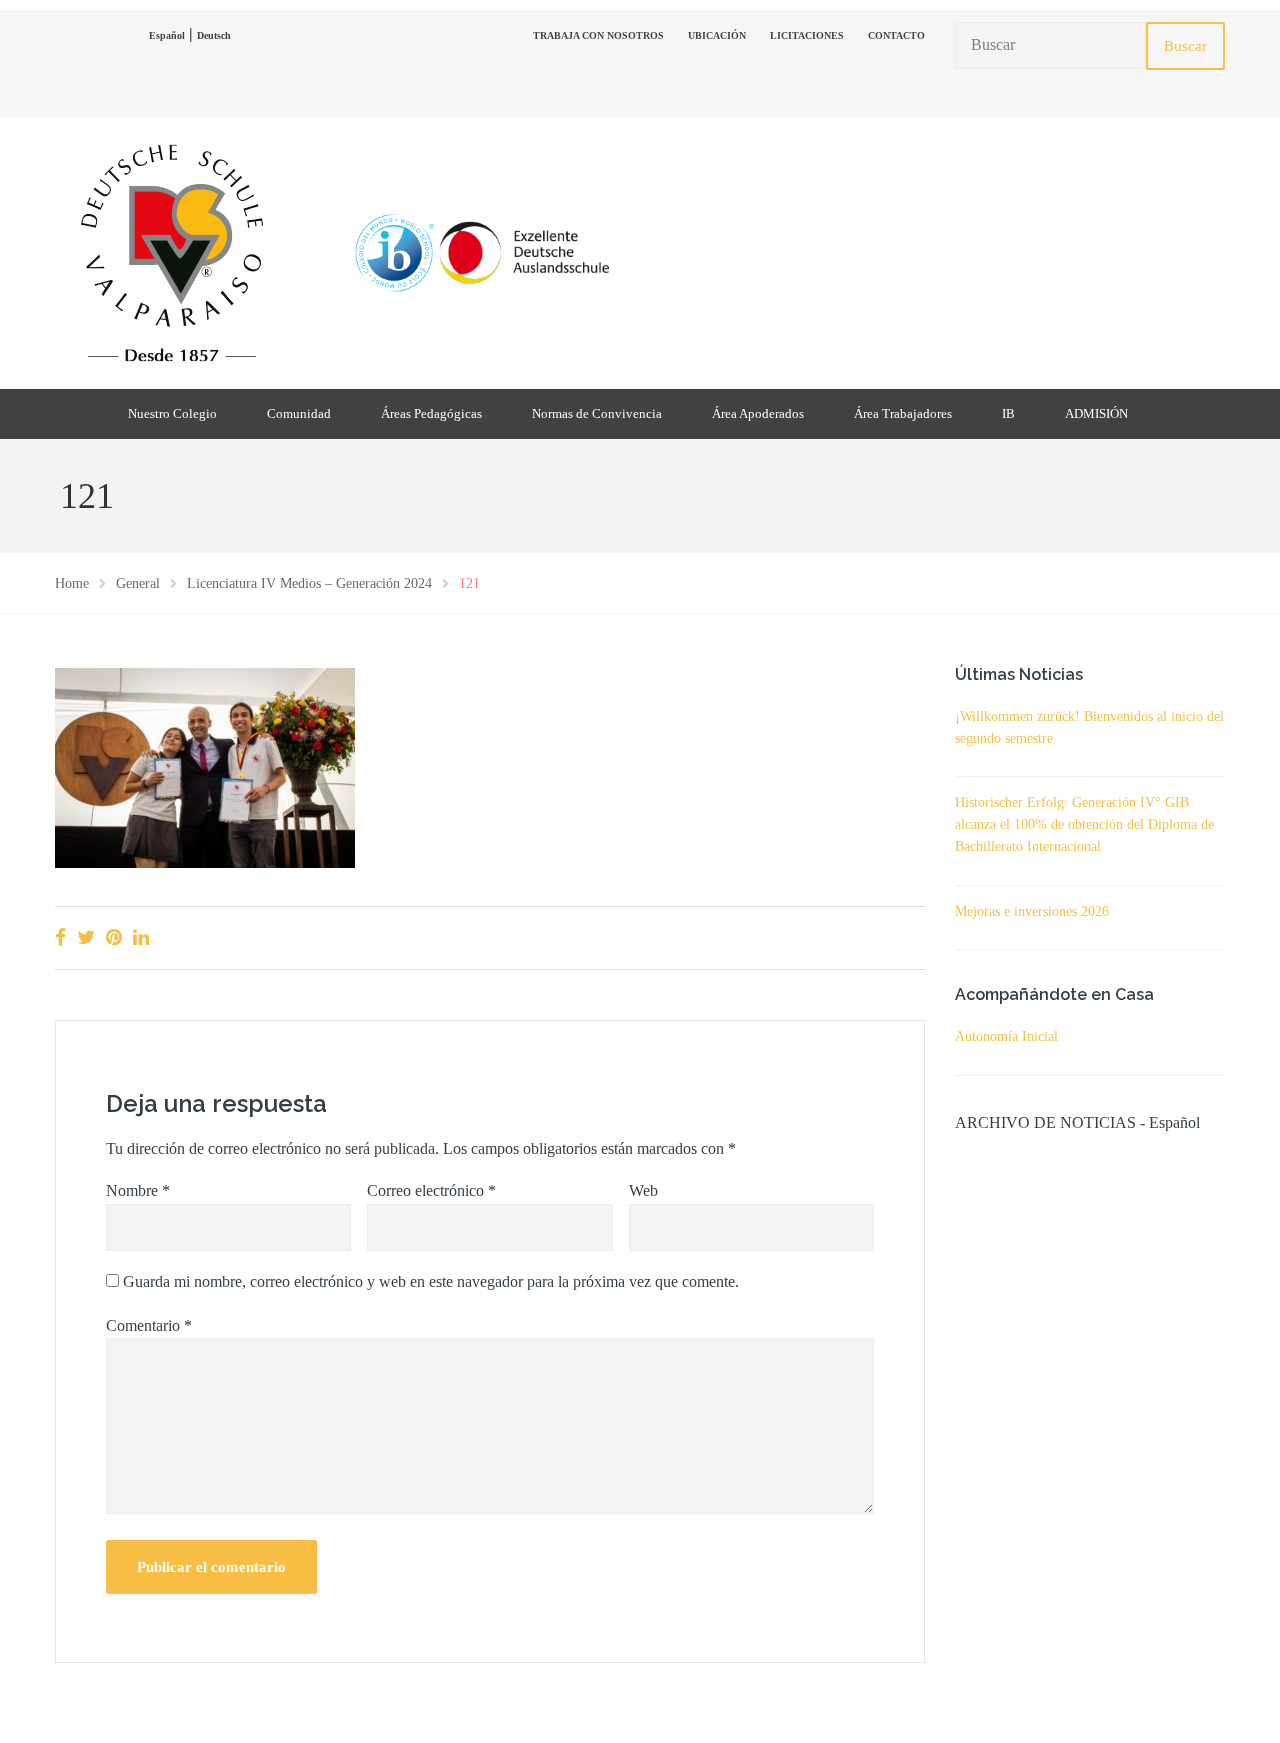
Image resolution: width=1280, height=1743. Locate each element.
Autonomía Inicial (1006, 1036)
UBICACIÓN (717, 35)
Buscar (1185, 46)
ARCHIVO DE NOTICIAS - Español (1077, 1122)
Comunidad (299, 413)
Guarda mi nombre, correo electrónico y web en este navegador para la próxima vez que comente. (431, 1281)
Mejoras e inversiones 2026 (1032, 911)
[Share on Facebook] (60, 937)
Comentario (149, 1325)
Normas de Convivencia (597, 413)
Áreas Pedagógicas (431, 413)
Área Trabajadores (903, 413)
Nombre (138, 1190)
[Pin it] (114, 937)
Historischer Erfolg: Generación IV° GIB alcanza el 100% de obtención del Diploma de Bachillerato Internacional (1084, 824)
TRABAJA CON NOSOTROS (598, 35)
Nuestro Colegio (172, 413)
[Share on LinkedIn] (141, 937)
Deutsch (214, 35)
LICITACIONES (807, 35)
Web (643, 1190)
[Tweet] (86, 937)
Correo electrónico (431, 1190)
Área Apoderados (758, 413)
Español (167, 35)
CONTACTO (896, 35)
